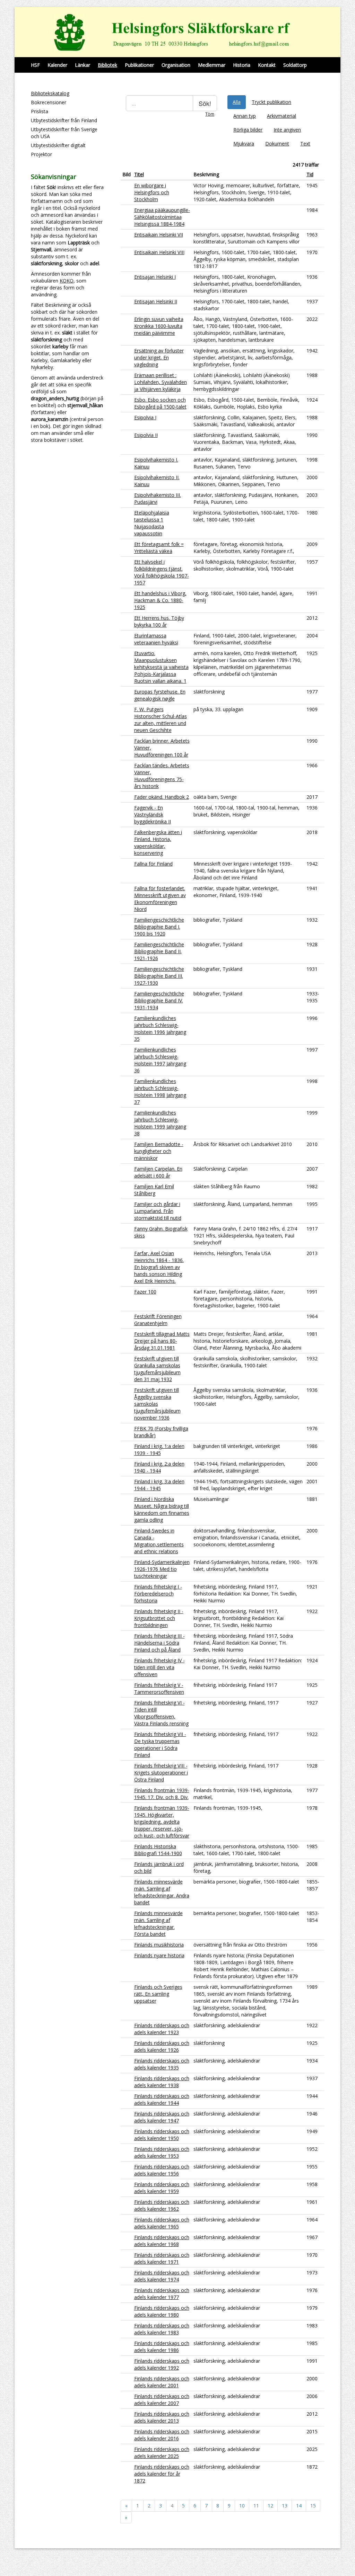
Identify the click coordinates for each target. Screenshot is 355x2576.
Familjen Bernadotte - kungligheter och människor (159, 1151)
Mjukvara (244, 144)
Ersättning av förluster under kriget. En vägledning (159, 357)
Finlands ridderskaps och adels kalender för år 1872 (162, 2474)
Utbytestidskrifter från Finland (64, 120)
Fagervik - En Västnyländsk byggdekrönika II (153, 815)
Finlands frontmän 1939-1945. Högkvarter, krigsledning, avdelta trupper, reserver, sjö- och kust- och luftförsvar (162, 1822)
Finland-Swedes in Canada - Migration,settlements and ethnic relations (159, 1541)
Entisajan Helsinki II (156, 301)
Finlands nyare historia (159, 1955)
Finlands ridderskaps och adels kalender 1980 (162, 2311)
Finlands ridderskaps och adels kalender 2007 (162, 2400)
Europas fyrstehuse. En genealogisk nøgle (160, 695)
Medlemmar (212, 65)
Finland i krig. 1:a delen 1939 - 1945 (159, 1450)
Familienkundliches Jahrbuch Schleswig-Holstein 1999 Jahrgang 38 (160, 1123)
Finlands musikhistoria (159, 1945)
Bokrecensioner (49, 102)
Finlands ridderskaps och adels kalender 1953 (162, 2152)
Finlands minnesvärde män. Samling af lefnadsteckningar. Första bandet (158, 1924)
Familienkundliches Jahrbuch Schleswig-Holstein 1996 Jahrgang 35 (160, 1028)
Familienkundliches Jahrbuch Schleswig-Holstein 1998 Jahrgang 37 (160, 1092)
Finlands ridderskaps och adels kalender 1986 (162, 2347)
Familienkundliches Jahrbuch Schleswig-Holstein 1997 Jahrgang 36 (160, 1060)
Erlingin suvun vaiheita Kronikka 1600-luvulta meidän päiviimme (159, 326)
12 (270, 2506)
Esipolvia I (145, 417)
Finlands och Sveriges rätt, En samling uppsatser (158, 1994)
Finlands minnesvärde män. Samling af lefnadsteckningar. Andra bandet (162, 1892)
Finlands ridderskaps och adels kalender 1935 (162, 2064)
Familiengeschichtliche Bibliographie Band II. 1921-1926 (159, 951)
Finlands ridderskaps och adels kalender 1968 (162, 2241)
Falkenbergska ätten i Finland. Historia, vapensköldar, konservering (158, 843)
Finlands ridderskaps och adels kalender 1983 (162, 2329)
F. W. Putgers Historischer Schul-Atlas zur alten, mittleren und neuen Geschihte (161, 720)
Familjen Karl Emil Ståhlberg (154, 1190)
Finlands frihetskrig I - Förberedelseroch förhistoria (158, 1594)
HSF (35, 65)
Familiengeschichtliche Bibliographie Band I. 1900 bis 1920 (159, 927)
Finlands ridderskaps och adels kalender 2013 (162, 2417)
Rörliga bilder (248, 130)
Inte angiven (287, 130)
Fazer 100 (145, 1292)
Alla (237, 102)
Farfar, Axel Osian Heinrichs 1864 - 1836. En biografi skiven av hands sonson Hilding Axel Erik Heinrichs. (159, 1267)
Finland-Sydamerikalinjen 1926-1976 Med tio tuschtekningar (162, 1569)
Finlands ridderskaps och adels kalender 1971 (162, 2258)
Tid (310, 174)
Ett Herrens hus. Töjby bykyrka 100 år (159, 621)
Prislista (40, 111)
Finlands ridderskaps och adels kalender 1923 (162, 2029)
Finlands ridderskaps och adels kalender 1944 (162, 2099)
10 (242, 2506)
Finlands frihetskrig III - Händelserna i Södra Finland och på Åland (159, 1643)
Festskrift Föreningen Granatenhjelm (158, 1320)
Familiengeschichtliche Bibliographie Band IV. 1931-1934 (159, 1000)
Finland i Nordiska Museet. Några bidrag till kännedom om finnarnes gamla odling (162, 1509)
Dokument (277, 144)
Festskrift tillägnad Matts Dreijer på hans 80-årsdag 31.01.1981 (162, 1341)
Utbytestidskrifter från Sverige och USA (64, 133)
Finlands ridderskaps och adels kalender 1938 (162, 2082)
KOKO (67, 281)
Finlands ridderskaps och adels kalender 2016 (162, 2435)
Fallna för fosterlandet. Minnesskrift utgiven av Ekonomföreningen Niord (160, 899)
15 (313, 2506)
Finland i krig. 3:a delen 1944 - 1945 (159, 1485)
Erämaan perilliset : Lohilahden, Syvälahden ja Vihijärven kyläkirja (161, 382)
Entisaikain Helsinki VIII (159, 252)
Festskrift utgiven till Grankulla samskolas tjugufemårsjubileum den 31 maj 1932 (157, 1369)
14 (299, 2506)
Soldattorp (295, 65)
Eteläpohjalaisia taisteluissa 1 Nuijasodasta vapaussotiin (152, 523)
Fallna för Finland (153, 864)
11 (256, 2506)
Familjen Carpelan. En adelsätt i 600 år (158, 1172)
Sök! (205, 103)
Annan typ (245, 116)
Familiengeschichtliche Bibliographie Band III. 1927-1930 (159, 976)
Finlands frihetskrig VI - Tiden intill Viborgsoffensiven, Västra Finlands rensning (161, 1713)
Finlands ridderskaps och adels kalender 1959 (162, 2188)
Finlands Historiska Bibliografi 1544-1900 (158, 1850)
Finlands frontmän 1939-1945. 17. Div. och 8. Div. (162, 1794)
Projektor (41, 154)
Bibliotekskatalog (50, 93)
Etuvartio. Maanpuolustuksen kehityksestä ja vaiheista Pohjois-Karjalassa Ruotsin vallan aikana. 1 (161, 667)
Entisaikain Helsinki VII (159, 235)
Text (305, 144)
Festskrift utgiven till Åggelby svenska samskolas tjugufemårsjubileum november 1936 (157, 1404)
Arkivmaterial (282, 116)
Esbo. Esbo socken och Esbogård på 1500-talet (160, 403)
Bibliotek (107, 65)
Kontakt (267, 65)
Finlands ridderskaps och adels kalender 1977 (162, 2294)
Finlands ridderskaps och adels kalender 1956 (162, 2170)
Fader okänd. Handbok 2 (162, 797)
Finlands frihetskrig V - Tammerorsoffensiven (159, 1688)
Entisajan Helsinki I (155, 277)
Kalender (57, 65)
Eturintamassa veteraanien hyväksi (156, 639)
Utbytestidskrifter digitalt (58, 145)
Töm (210, 114)
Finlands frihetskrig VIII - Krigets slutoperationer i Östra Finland (161, 1773)
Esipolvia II (146, 435)
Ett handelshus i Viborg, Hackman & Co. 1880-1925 (160, 600)
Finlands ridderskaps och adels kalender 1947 (162, 2117)
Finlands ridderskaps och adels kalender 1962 (162, 2205)
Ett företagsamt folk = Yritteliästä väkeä (159, 548)
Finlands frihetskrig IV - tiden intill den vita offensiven (159, 1667)
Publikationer (139, 65)
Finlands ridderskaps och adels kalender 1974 (162, 2276)
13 (285, 2506)
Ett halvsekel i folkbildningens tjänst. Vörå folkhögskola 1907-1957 (162, 572)
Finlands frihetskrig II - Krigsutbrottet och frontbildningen (159, 1618)
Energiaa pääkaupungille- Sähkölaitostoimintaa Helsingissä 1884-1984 (162, 217)
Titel (139, 174)
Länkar (83, 65)
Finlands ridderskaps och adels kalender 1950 (162, 2135)
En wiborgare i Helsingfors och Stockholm (152, 192)
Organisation (176, 65)
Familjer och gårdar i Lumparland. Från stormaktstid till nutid (158, 1211)
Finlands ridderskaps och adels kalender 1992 (162, 2364)
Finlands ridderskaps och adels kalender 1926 (162, 2046)
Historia (242, 65)
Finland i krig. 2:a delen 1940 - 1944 (159, 1467)
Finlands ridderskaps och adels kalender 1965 (162, 2223)
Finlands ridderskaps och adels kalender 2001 (162, 2382)
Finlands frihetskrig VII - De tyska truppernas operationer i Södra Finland (160, 1745)
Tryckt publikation (271, 102)
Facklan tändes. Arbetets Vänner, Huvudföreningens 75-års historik (162, 776)
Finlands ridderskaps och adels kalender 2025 (162, 2453)
